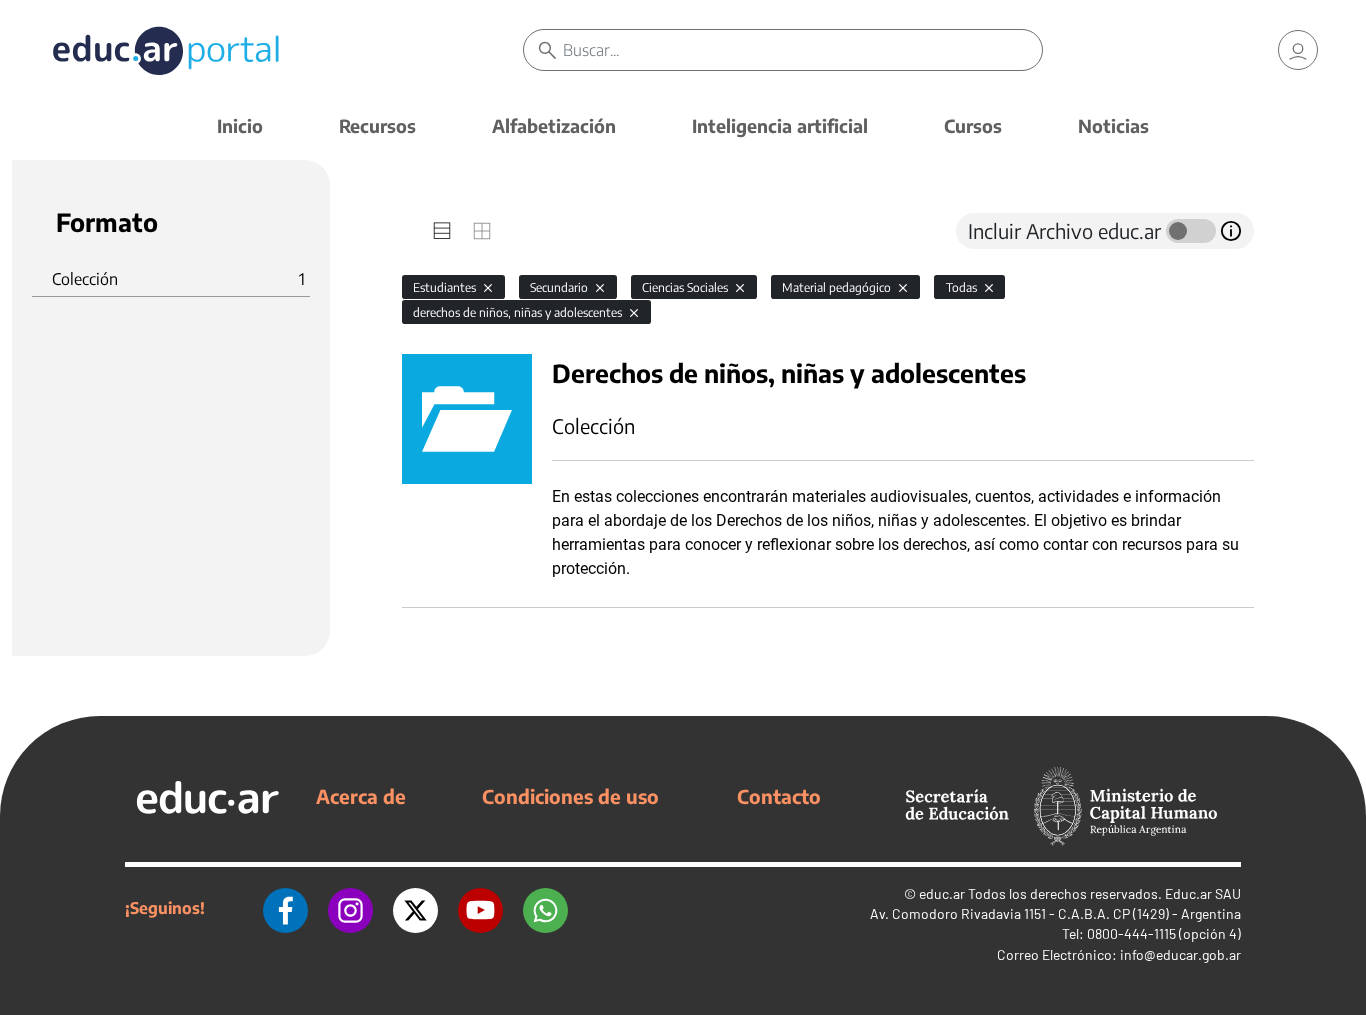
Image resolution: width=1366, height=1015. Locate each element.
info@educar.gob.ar (1180, 954)
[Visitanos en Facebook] (285, 908)
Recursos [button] (377, 125)
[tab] (442, 231)
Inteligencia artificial (780, 125)
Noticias (1113, 125)
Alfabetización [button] (554, 125)
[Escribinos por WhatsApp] (545, 908)
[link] (1298, 50)
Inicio (240, 125)
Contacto (779, 796)
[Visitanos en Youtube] (480, 908)
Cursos (973, 125)
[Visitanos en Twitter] (415, 908)
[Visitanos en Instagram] (350, 908)
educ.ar (942, 893)
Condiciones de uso (570, 796)
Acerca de (361, 796)
